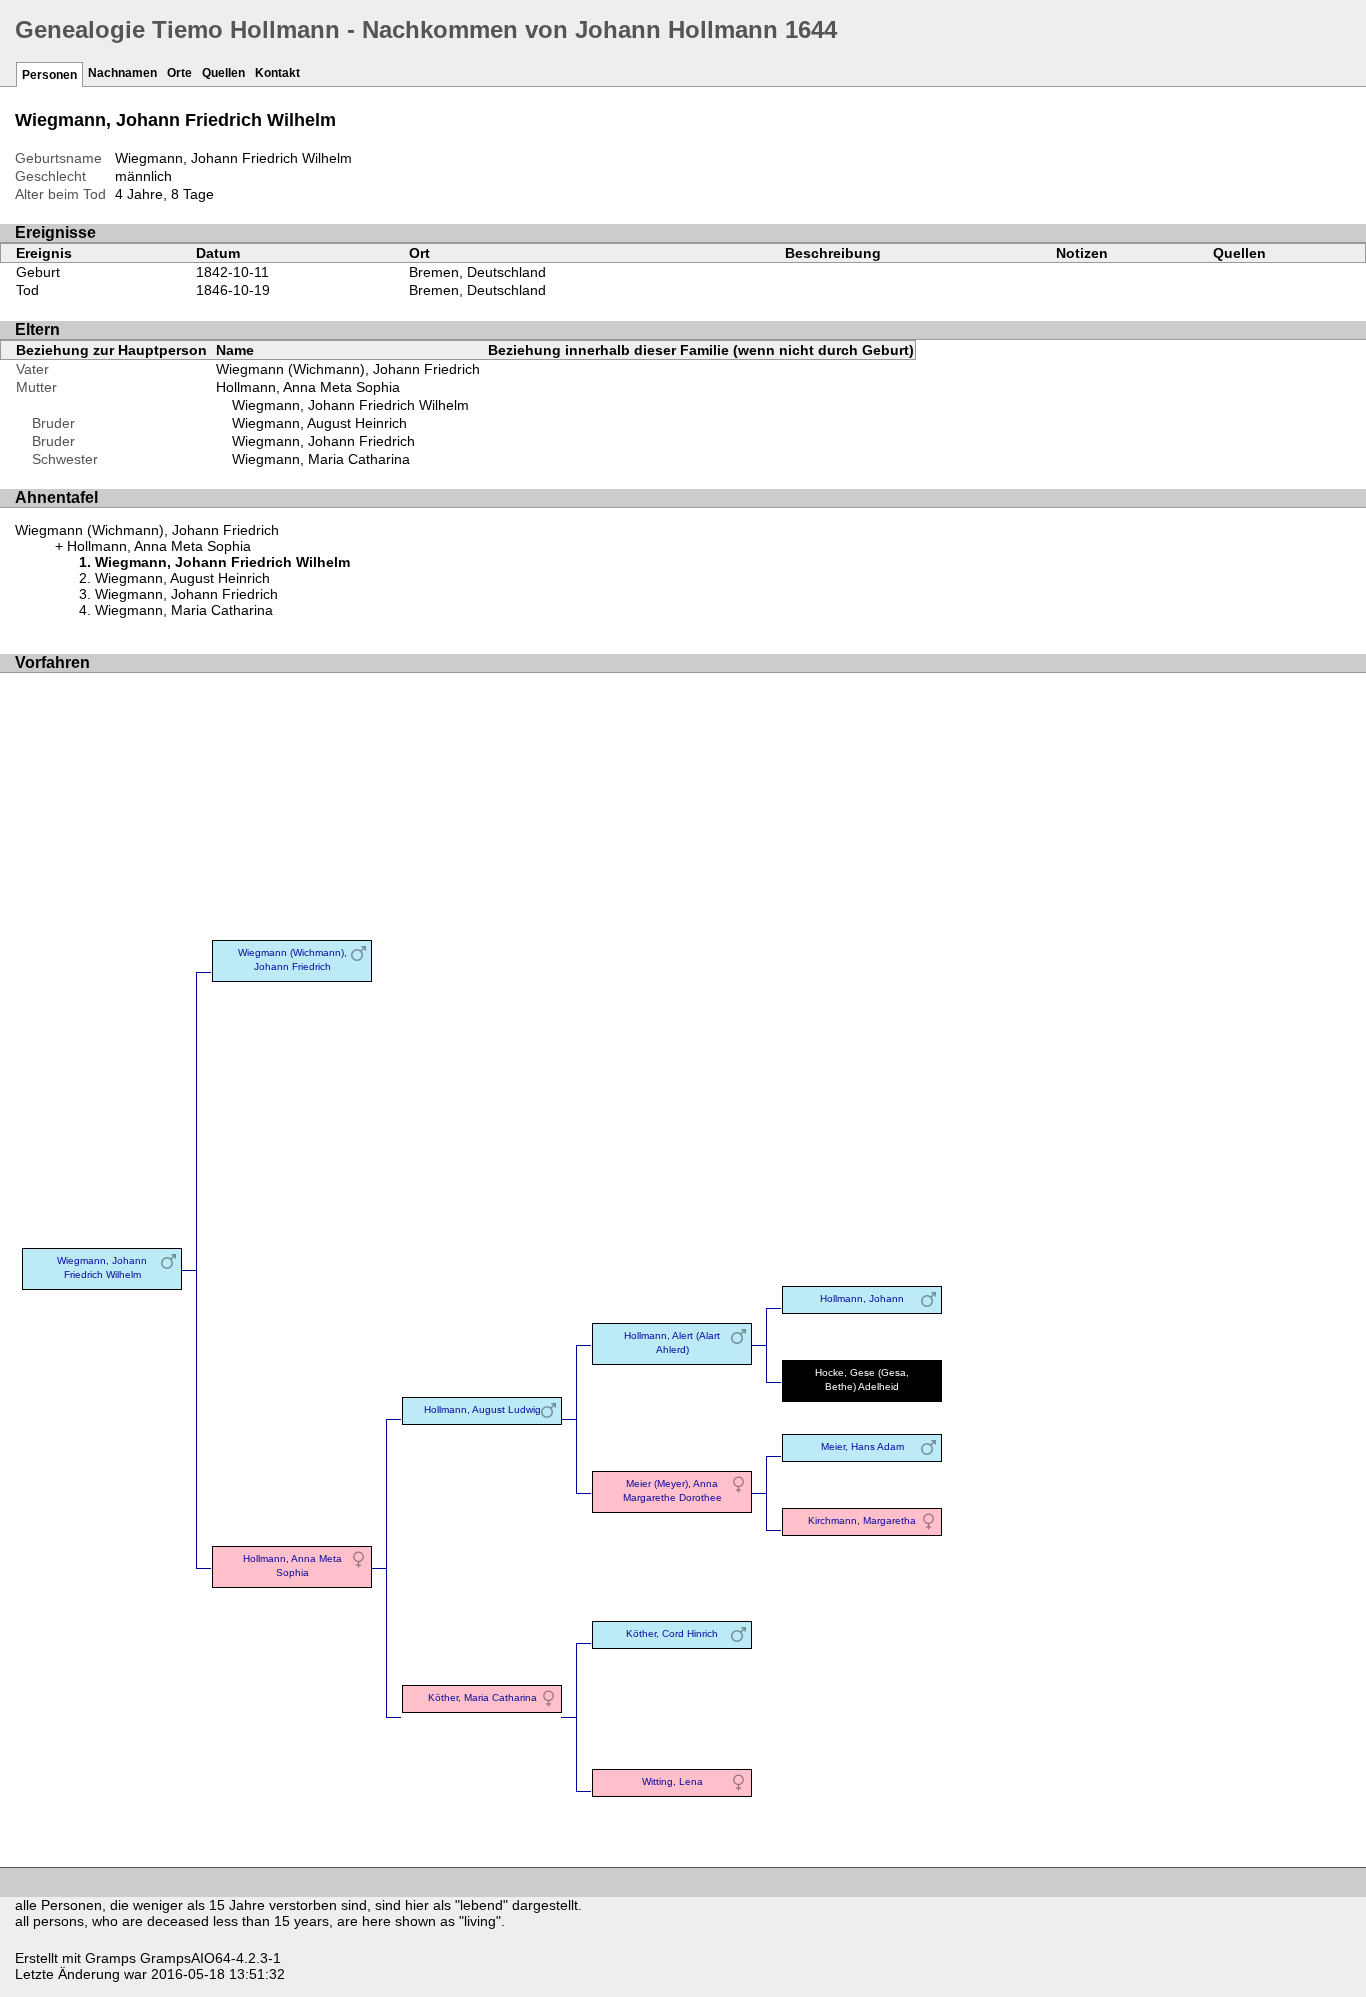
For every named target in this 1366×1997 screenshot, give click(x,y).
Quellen (223, 73)
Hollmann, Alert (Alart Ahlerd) (672, 1342)
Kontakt (277, 73)
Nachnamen (122, 73)
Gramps (110, 1958)
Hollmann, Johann (862, 1298)
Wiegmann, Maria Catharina (321, 459)
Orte (179, 73)
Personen (49, 75)
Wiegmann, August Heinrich (319, 423)
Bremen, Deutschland (477, 272)
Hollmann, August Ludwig (482, 1409)
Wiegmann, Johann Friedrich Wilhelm (350, 405)
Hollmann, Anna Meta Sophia (308, 387)
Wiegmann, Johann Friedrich (323, 441)
